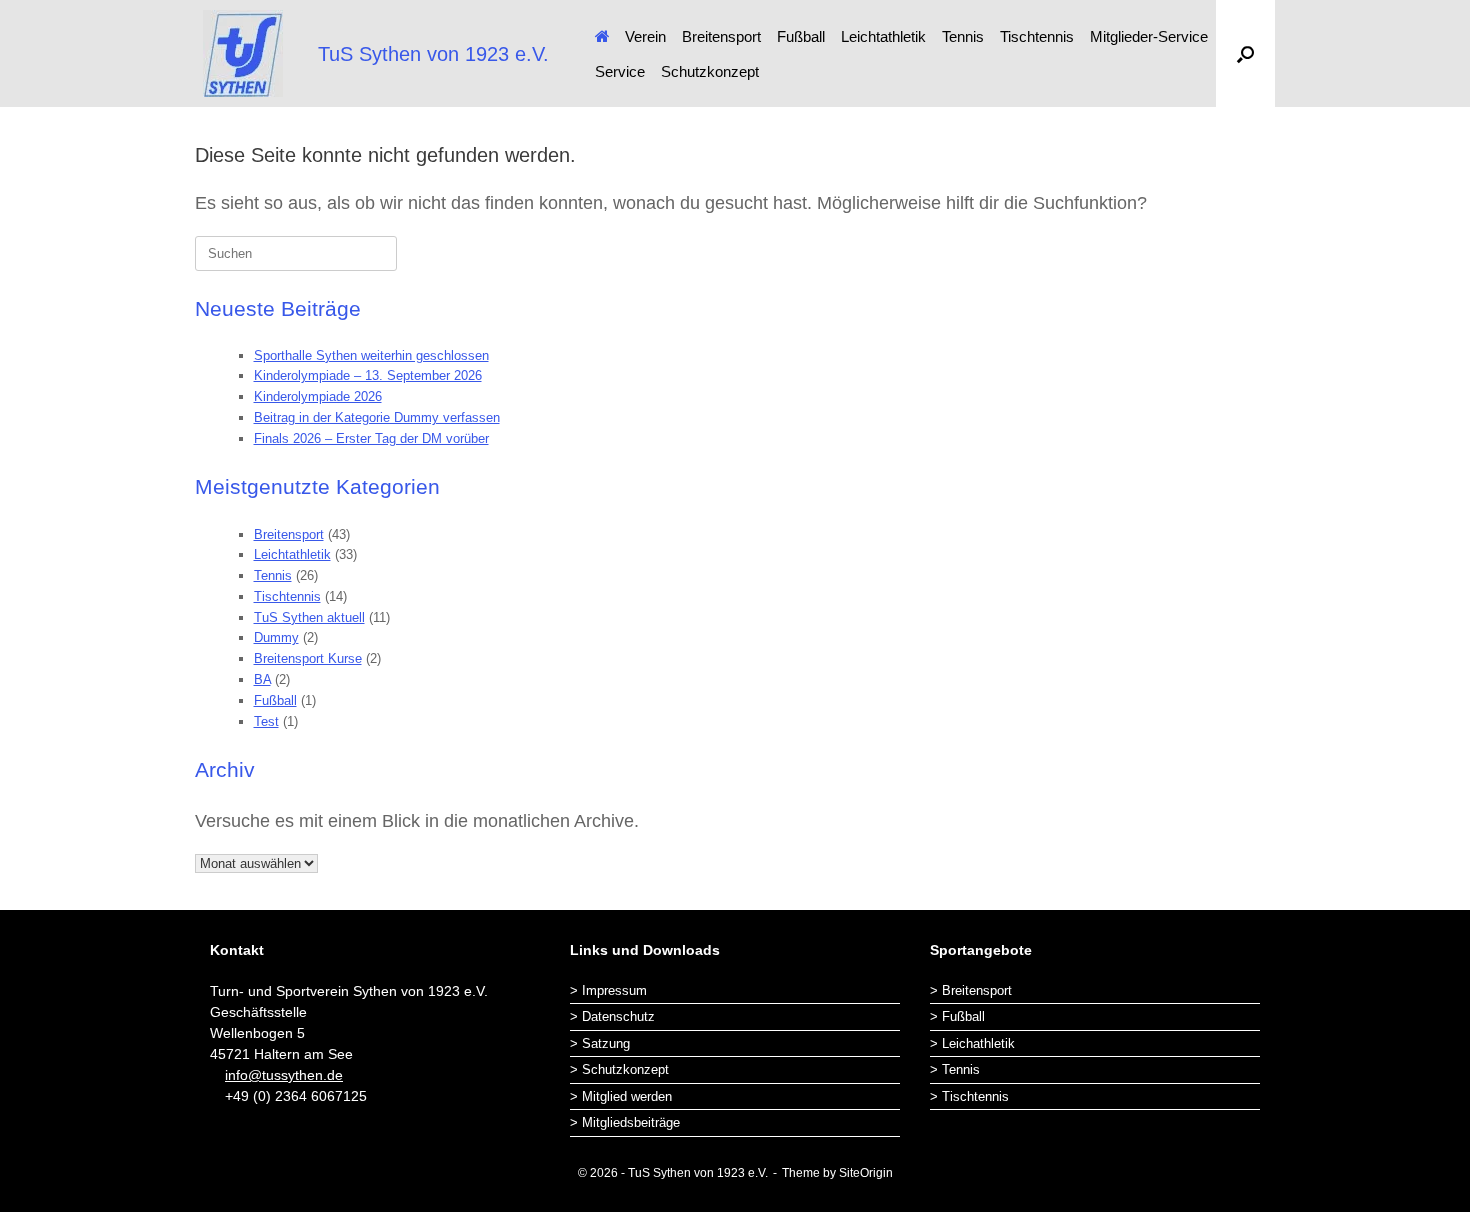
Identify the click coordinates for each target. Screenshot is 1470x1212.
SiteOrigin (866, 1173)
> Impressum (608, 990)
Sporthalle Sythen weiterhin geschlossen (371, 355)
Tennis (963, 36)
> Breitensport (971, 990)
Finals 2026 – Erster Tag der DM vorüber (371, 438)
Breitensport (721, 36)
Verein (645, 36)
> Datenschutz (612, 1016)
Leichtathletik (883, 36)
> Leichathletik (972, 1043)
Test (266, 721)
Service (620, 71)
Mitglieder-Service (1149, 36)
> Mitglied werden (621, 1096)
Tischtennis (1037, 36)
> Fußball (957, 1016)
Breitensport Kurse (308, 658)
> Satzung (600, 1043)
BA (262, 679)
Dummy (276, 637)
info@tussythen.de (284, 1075)
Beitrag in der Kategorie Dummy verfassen (377, 417)
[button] (1245, 53)
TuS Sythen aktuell (309, 617)
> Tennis (955, 1069)
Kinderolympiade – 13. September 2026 (368, 375)
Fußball (801, 36)
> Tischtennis (969, 1096)
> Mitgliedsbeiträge (625, 1122)
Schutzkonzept (710, 71)
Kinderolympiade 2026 (318, 396)
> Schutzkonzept (619, 1069)
